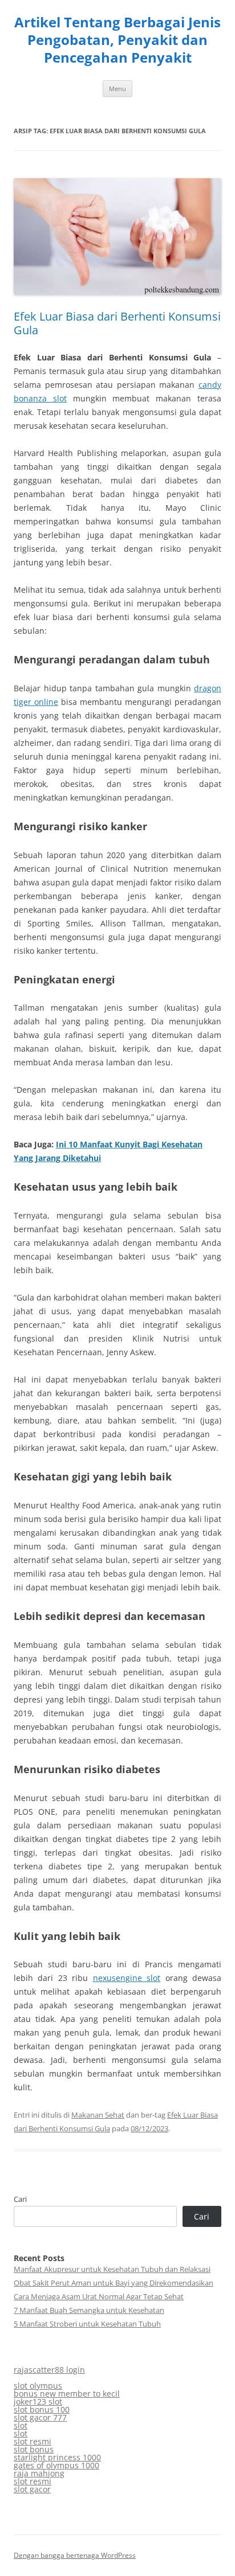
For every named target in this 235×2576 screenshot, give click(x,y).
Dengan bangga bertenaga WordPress (75, 2555)
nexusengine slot (127, 1978)
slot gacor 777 (40, 2417)
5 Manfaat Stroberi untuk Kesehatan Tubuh (87, 2324)
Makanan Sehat (98, 2115)
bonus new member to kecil (67, 2394)
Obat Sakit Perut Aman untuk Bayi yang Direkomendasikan (114, 2283)
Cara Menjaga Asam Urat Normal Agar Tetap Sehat (99, 2296)
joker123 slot (38, 2401)
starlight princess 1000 (57, 2457)
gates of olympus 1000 (56, 2465)
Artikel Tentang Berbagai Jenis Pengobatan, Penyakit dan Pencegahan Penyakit (117, 40)
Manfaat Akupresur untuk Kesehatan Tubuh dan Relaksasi (112, 2269)
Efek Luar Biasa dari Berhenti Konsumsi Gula (117, 323)
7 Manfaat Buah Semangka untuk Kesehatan (89, 2310)
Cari (20, 2199)
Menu (117, 89)
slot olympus (38, 2386)
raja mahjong (39, 2473)
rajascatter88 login (49, 2370)
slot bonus (34, 2449)
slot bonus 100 (42, 2409)
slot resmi (33, 2441)
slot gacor (32, 2489)
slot (21, 2425)
